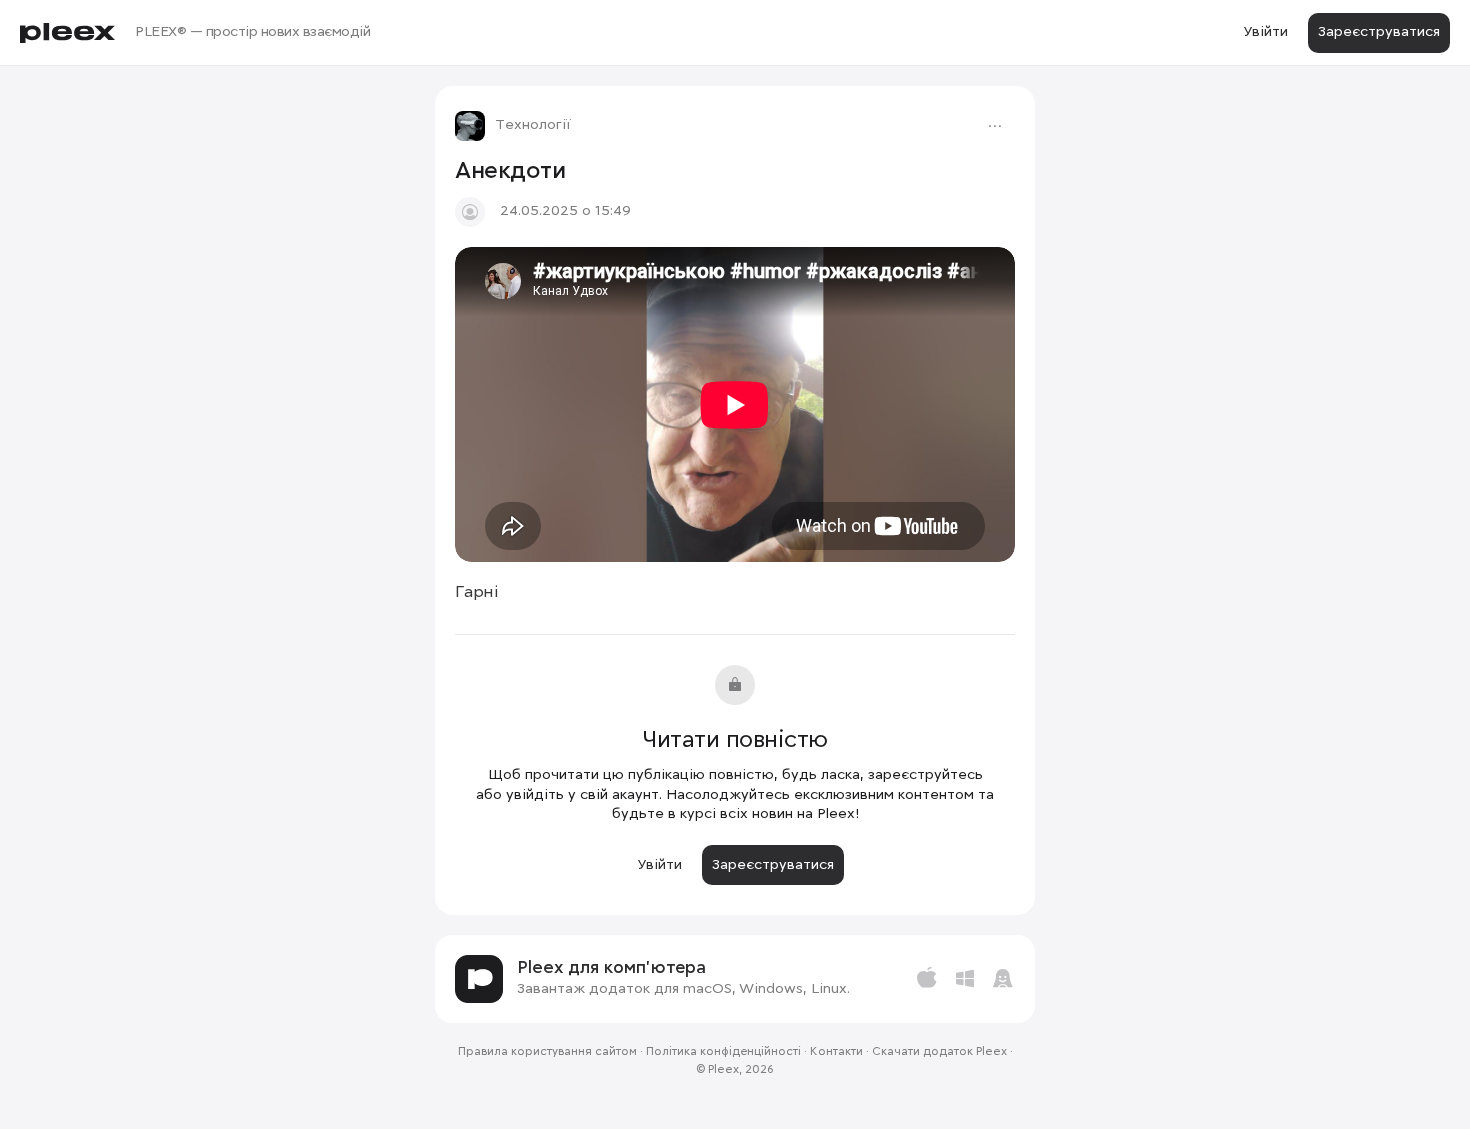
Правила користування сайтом (547, 1052)
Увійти (1265, 32)
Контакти (836, 1052)
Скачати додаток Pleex (939, 1052)
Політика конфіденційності (723, 1052)
